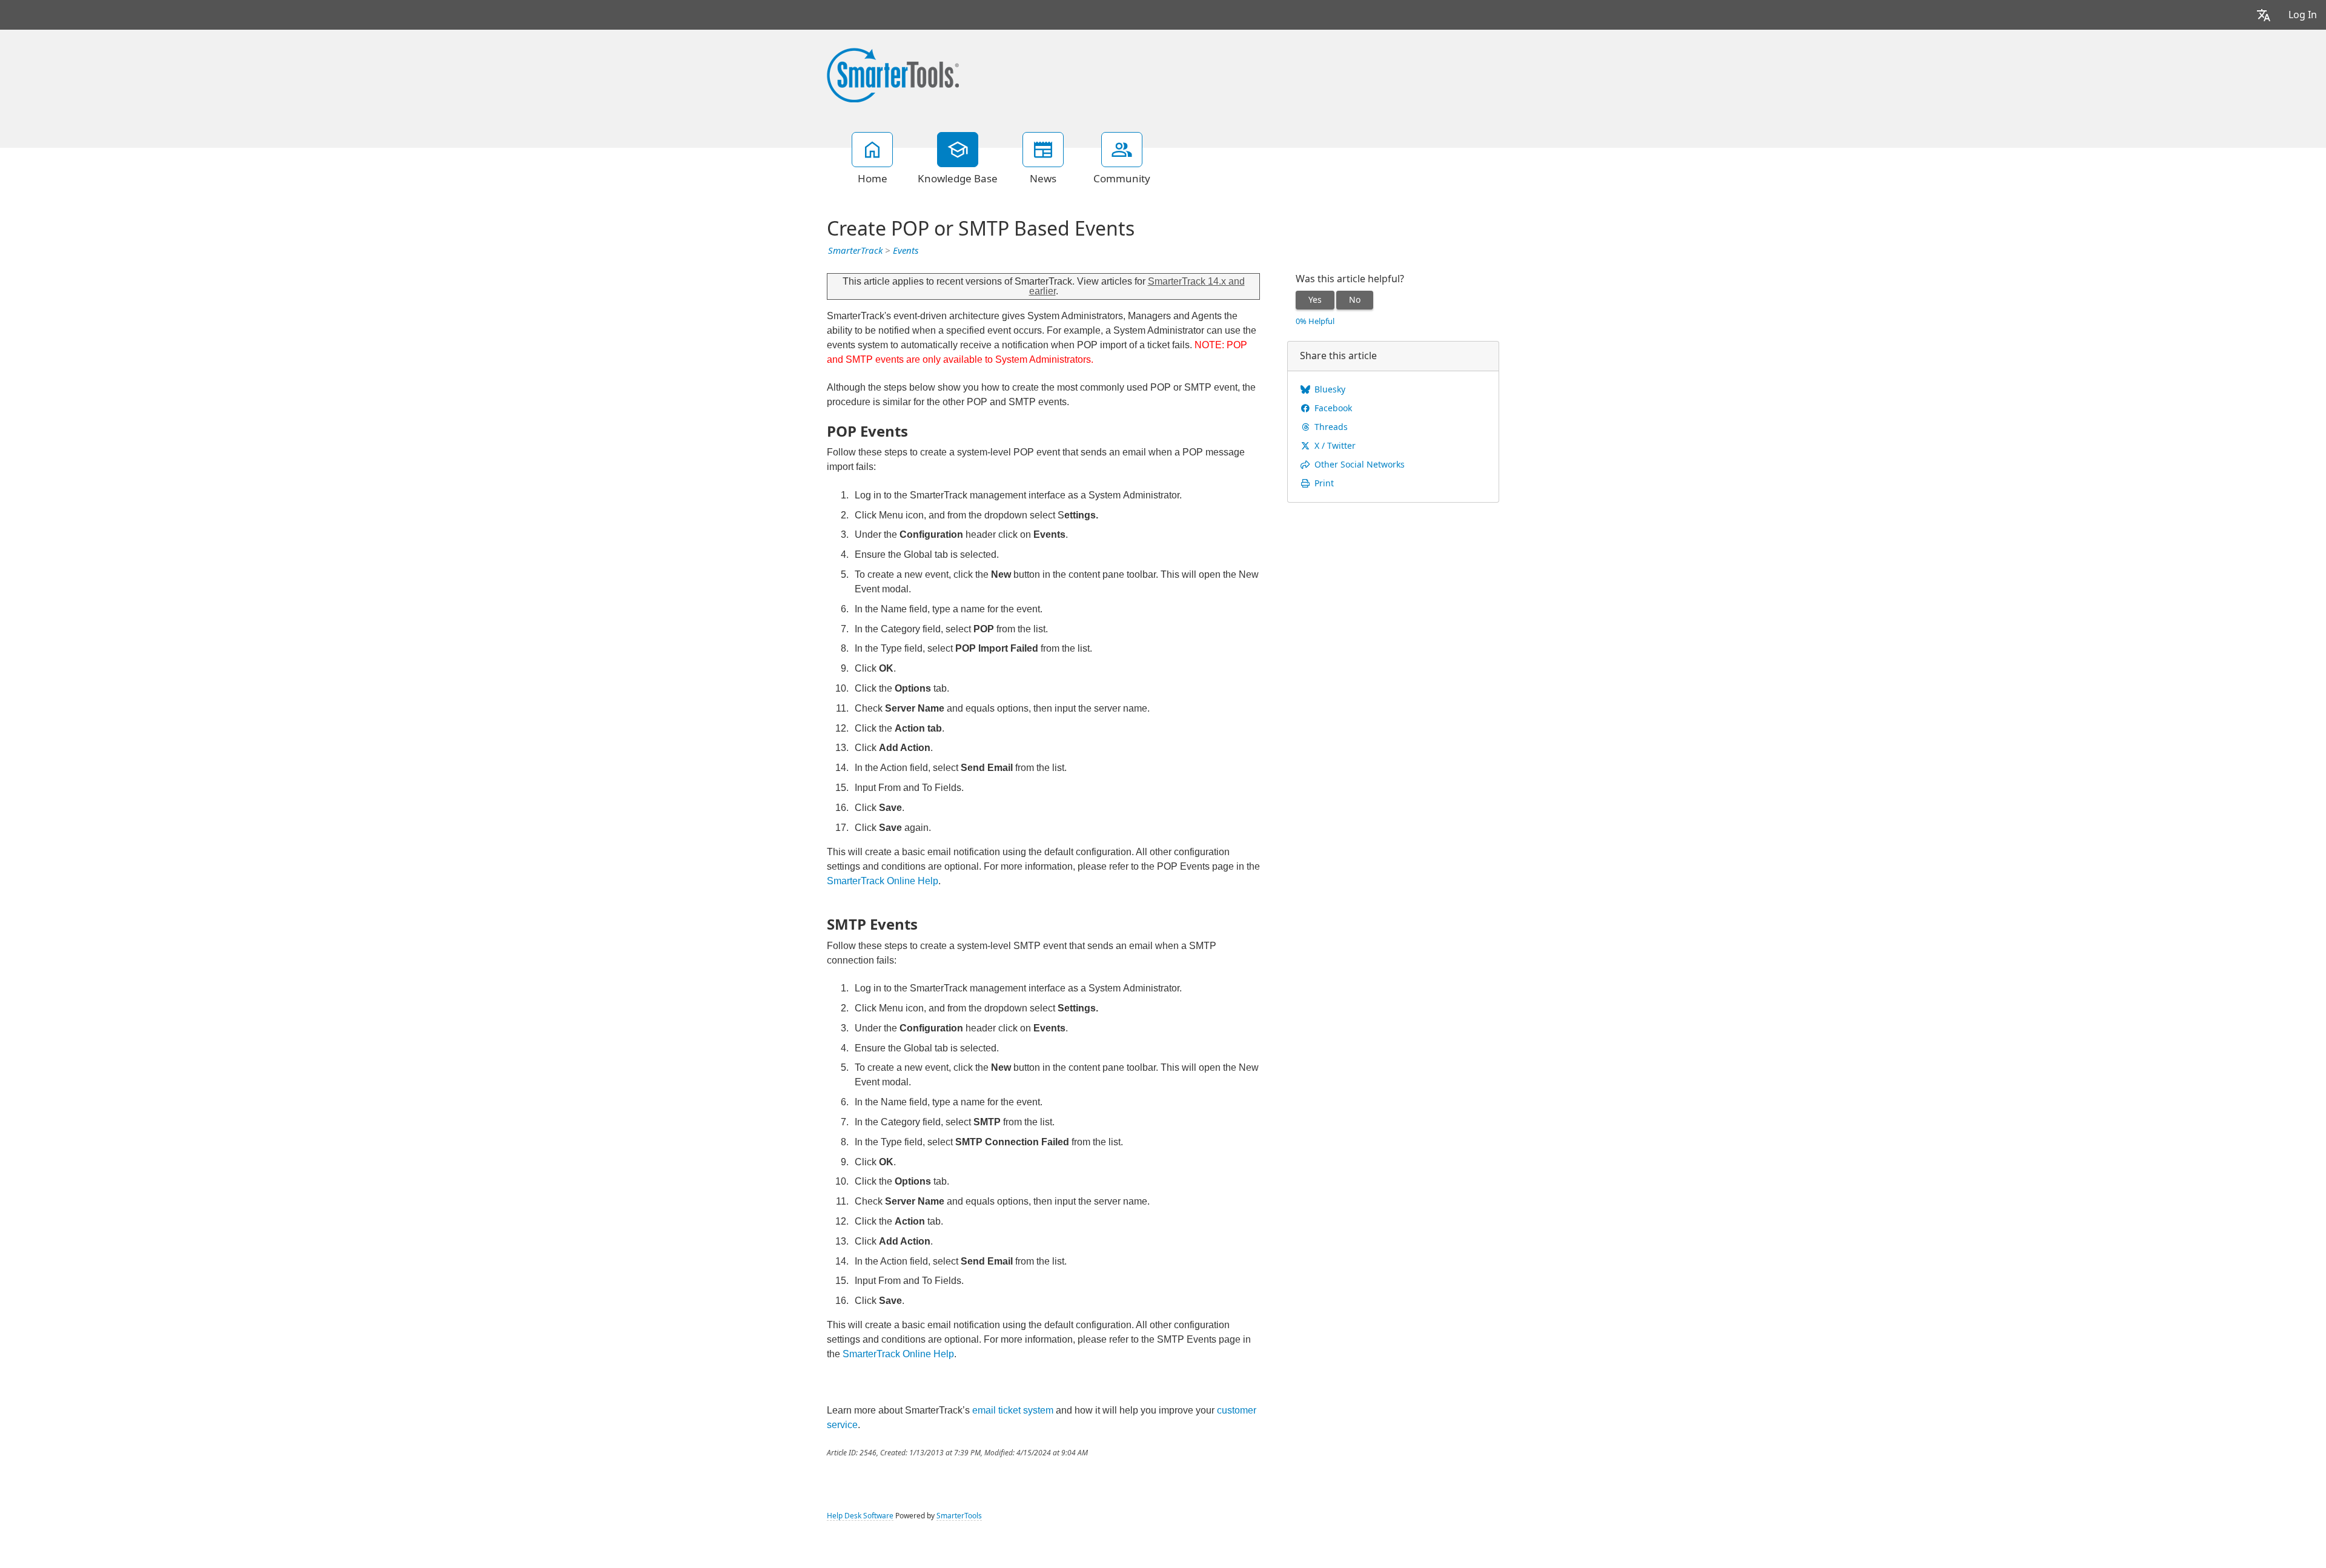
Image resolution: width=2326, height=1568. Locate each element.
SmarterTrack (855, 251)
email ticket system (1013, 1410)
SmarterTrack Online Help (883, 881)
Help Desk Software (860, 1516)
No (1355, 300)
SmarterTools (959, 1516)
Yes (1315, 300)
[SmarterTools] (893, 74)
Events (906, 251)
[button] (2264, 15)
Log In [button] (2303, 15)
